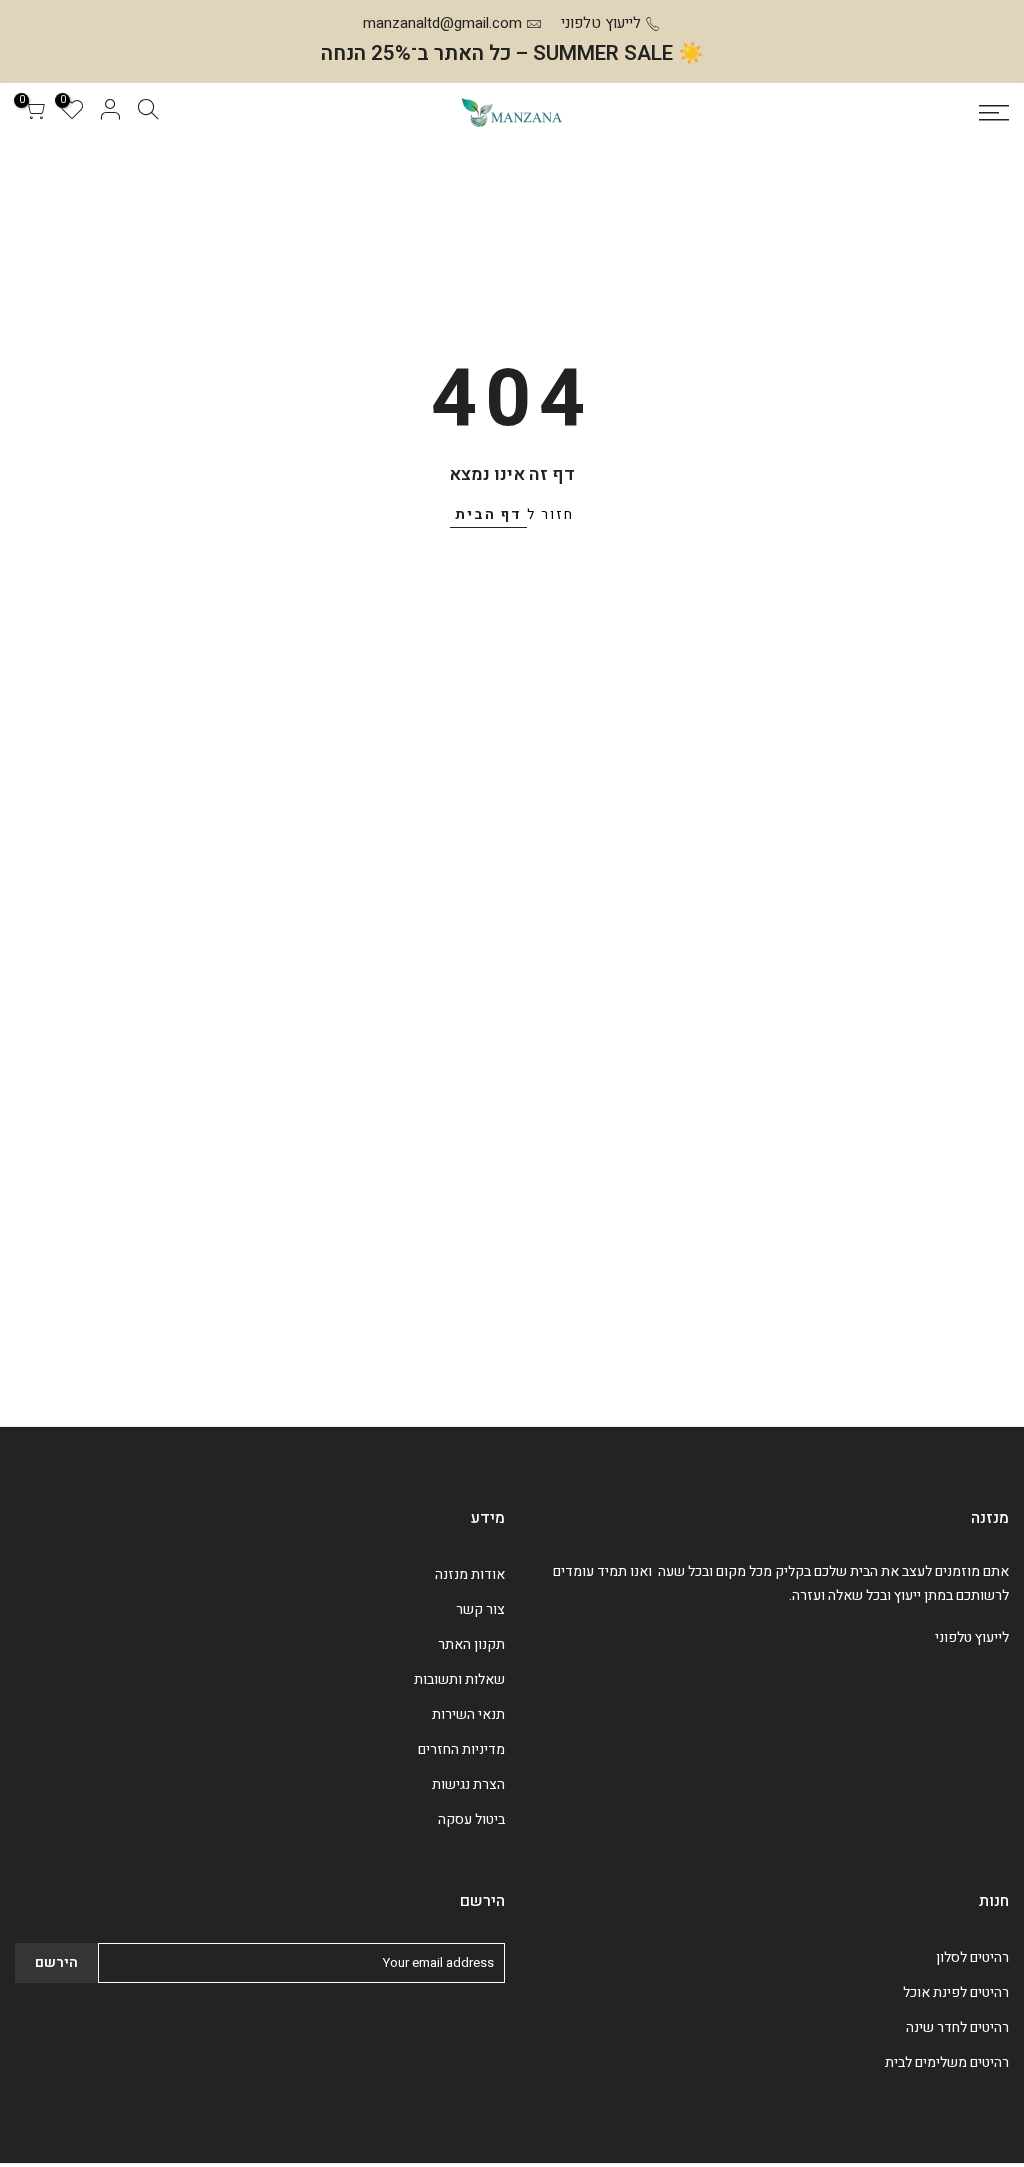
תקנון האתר (471, 1644)
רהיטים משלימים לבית (947, 2062)
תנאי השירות (468, 1714)
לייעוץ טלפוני (601, 23)
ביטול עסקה (471, 1819)
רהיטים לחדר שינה (957, 2027)
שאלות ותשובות (459, 1679)
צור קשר (480, 1609)
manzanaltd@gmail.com (442, 23)
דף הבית (488, 514)
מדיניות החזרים (461, 1749)
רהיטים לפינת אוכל (956, 1992)
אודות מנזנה (470, 1574)
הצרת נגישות (468, 1784)
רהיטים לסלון (972, 1957)
